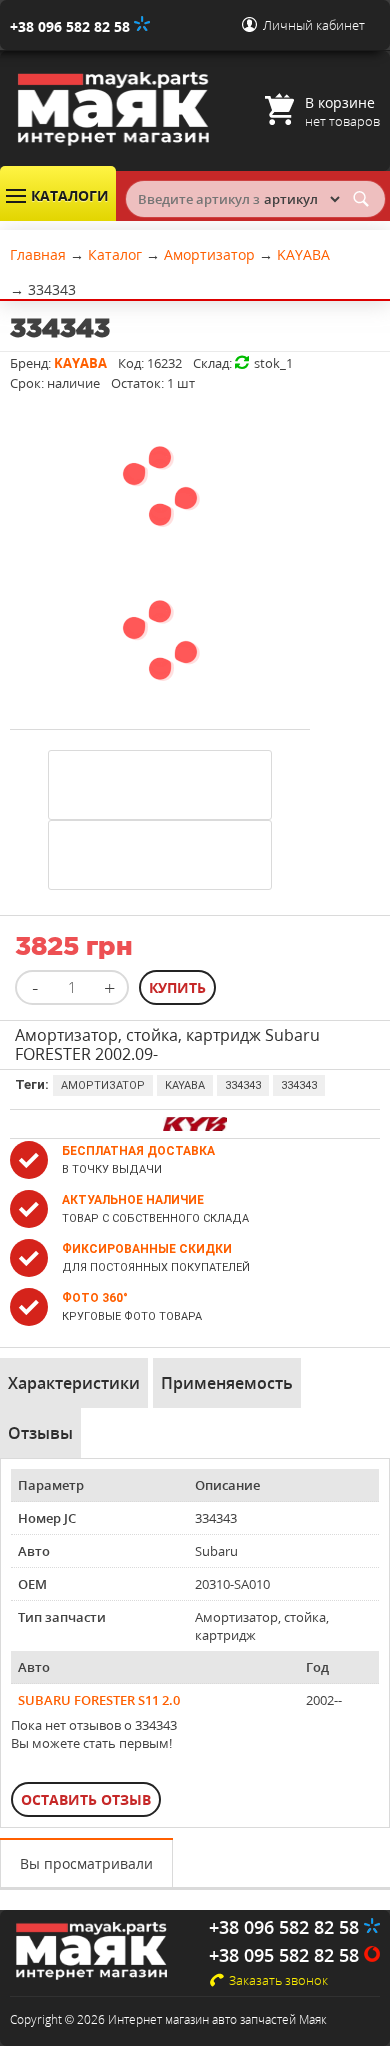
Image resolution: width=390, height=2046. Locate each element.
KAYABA (185, 1085)
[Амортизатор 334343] (160, 556)
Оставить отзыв (86, 1799)
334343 (243, 1085)
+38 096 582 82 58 (72, 26)
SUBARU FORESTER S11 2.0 (99, 1700)
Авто (34, 1551)
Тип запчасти (62, 1617)
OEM (32, 1584)
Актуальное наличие (133, 1200)
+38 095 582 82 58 (286, 1955)
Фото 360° (95, 1298)
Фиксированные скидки (147, 1249)
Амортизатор (103, 1085)
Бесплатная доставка (138, 1151)
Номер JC (47, 1518)
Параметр (51, 1485)
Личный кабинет (314, 25)
